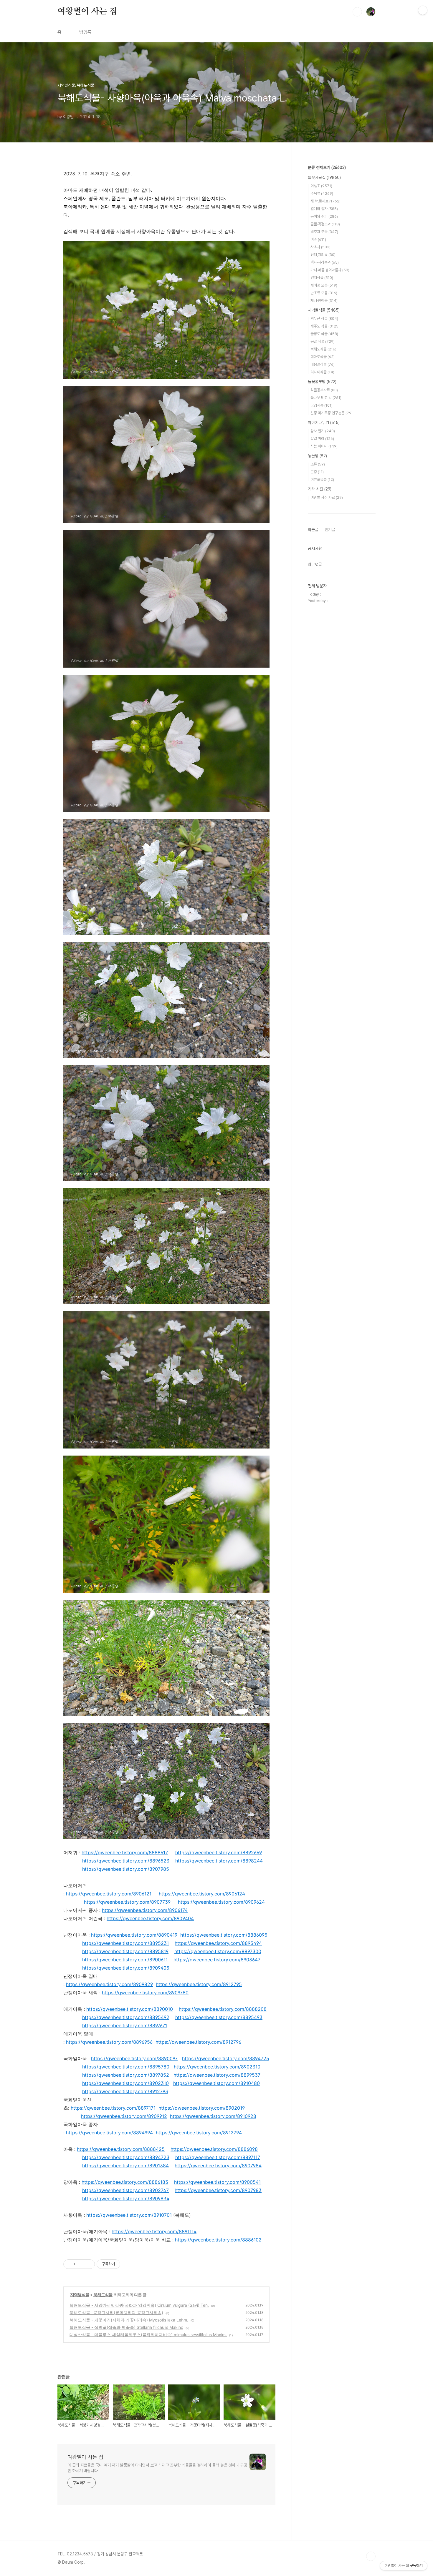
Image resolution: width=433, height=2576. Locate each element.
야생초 (321, 186)
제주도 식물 (325, 326)
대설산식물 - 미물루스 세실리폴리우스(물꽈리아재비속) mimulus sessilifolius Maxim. (148, 2335)
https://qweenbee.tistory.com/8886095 (224, 1935)
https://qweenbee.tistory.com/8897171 (113, 2108)
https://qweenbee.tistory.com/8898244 (219, 1861)
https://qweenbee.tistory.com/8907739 (127, 1902)
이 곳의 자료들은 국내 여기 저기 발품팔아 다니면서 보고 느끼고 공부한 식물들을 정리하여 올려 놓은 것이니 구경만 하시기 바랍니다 (157, 2468)
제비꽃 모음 (324, 285)
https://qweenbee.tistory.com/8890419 (134, 1935)
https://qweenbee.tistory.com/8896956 (109, 2042)
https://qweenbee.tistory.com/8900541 (217, 2182)
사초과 (320, 247)
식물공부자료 (324, 390)
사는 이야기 (324, 446)
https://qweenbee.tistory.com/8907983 (218, 2190)
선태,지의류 (323, 255)
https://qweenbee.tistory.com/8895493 (219, 2017)
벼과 (318, 239)
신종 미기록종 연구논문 (332, 413)
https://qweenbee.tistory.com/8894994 (109, 2133)
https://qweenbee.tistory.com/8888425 (121, 2149)
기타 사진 (320, 489)
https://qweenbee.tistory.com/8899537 (217, 2075)
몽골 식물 (323, 341)
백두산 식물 (324, 319)
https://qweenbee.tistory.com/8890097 (134, 2058)
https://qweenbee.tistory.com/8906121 (109, 1894)
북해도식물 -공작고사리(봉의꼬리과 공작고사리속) (116, 2313)
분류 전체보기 (327, 167)
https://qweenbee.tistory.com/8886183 (125, 2182)
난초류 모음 (324, 293)
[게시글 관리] (88, 2264)
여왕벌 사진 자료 (327, 497)
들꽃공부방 (322, 382)
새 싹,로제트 (325, 201)
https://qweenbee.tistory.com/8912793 (125, 2091)
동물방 (317, 456)
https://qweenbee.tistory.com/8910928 (213, 2116)
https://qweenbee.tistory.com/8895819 (125, 1951)
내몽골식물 (323, 364)
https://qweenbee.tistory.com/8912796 (198, 2042)
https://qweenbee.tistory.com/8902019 (202, 2108)
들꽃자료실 (324, 177)
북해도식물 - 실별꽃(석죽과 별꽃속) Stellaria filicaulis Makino (126, 2327)
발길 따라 (322, 439)
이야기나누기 (324, 423)
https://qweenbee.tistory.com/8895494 (218, 1943)
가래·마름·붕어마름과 (330, 270)
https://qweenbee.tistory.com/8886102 (218, 2240)
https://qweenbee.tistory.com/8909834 (126, 2199)
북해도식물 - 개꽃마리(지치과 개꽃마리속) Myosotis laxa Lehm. (129, 2320)
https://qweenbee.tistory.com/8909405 (126, 1968)
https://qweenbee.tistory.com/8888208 (223, 2009)
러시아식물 (322, 372)
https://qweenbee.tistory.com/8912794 (199, 2133)
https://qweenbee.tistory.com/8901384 (125, 2166)
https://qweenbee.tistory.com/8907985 (126, 1869)
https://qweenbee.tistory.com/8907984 (218, 2166)
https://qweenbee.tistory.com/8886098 (214, 2149)
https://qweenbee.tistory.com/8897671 (125, 2025)
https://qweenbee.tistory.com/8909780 (145, 1993)
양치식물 (322, 278)
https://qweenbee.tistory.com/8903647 (217, 1960)
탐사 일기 (323, 431)
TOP (371, 2556)
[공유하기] (81, 2264)
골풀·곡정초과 (325, 224)
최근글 (313, 530)
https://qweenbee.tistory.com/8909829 (109, 1984)
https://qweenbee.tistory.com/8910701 (129, 2215)
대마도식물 (323, 357)
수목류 (322, 193)
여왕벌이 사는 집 (87, 11)
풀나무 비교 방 (326, 398)
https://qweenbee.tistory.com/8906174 (145, 1910)
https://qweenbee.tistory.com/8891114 (154, 2231)
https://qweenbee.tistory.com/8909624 (221, 1902)
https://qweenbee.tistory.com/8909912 (124, 2116)
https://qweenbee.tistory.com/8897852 (126, 2075)
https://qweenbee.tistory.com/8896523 (126, 1861)
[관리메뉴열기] (423, 10)
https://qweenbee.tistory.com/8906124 (202, 1894)
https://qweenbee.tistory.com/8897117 (218, 2157)
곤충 (317, 472)
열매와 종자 (324, 209)
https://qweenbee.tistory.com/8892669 (219, 1852)
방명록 (85, 32)
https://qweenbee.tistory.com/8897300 (218, 1951)
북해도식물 (103, 2295)
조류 (318, 464)
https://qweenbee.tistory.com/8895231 (125, 1943)
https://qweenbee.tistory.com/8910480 (216, 2083)
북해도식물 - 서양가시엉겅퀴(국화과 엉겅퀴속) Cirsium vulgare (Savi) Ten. (139, 2305)
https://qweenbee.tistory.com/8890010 (130, 2009)
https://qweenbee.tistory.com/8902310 (217, 2067)
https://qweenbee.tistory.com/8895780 (126, 2067)
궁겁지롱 (322, 405)
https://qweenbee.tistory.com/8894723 (126, 2157)
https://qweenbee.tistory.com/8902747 (125, 2190)
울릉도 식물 (324, 334)
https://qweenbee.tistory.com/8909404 (150, 1918)
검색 (357, 12)
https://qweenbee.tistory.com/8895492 (126, 2017)
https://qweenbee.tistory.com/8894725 (226, 2058)
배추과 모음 (324, 232)
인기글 (330, 530)
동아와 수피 (324, 216)
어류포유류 (322, 479)
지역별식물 (80, 2295)
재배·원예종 (324, 301)
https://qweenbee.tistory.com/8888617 (125, 1852)
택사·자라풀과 (325, 262)
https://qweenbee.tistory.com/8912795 (199, 1984)
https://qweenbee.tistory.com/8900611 (125, 1960)
